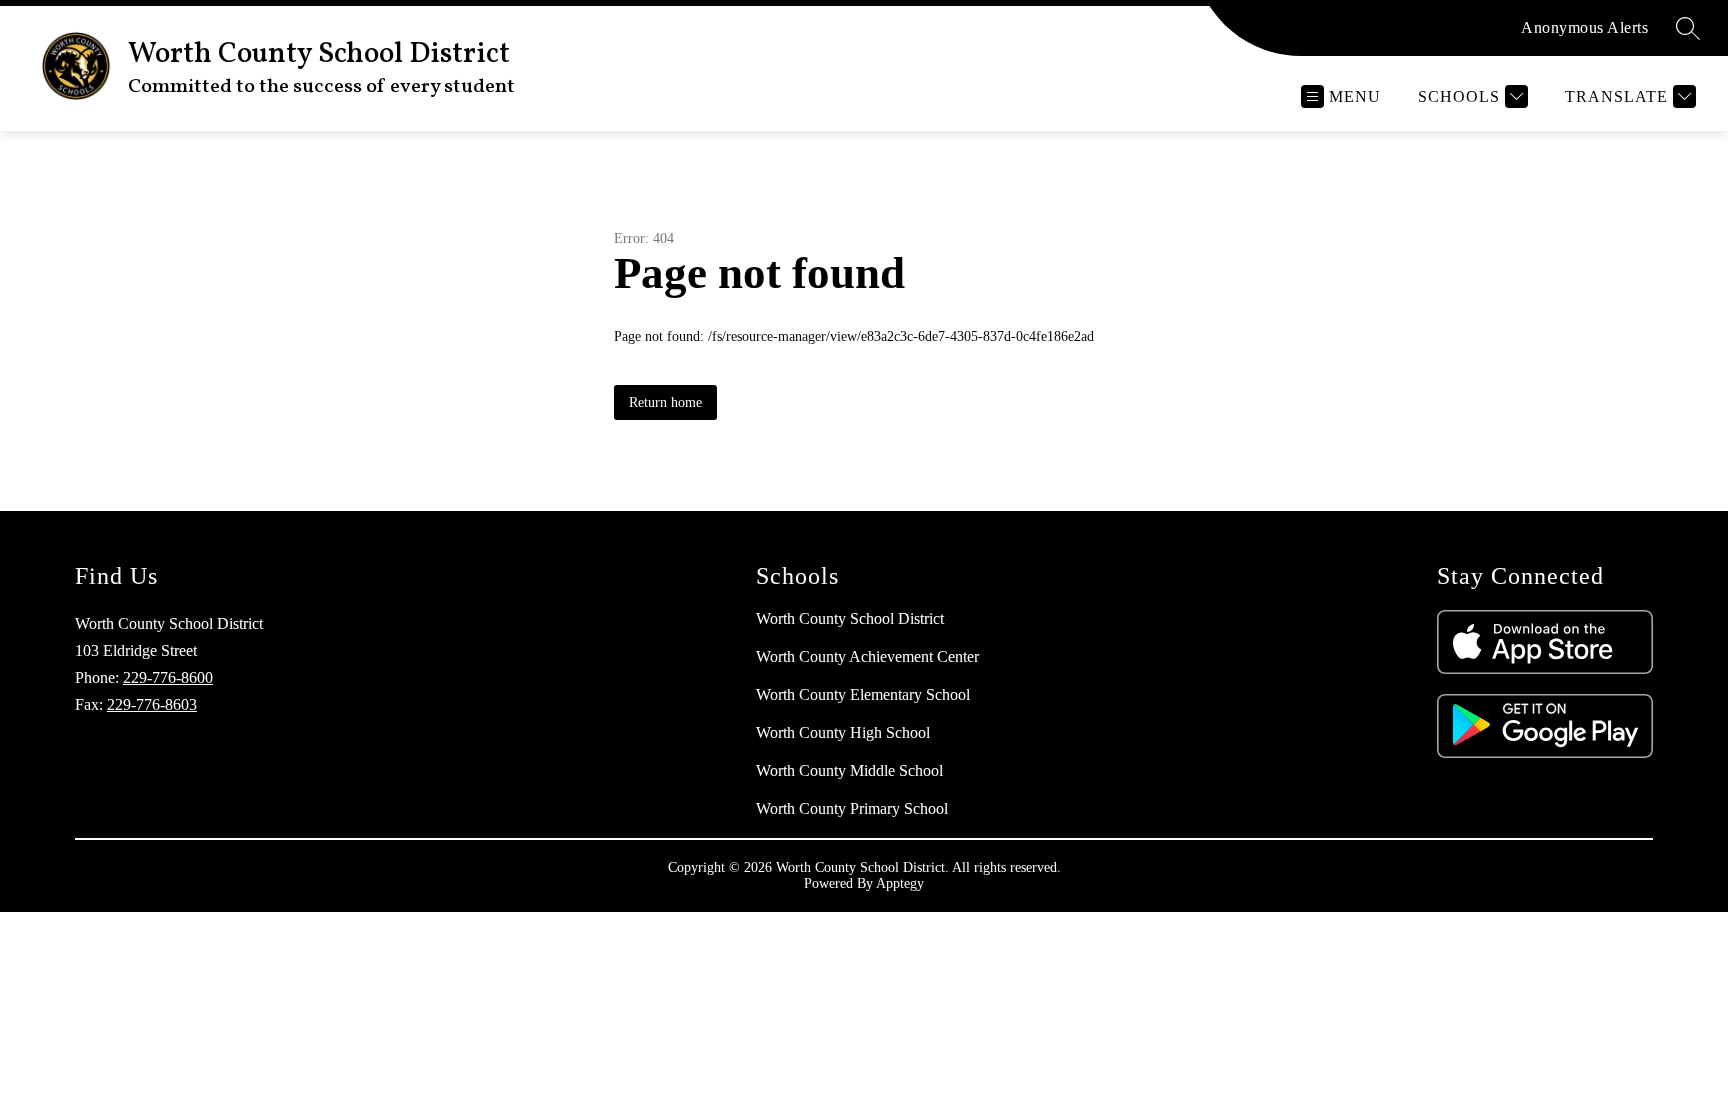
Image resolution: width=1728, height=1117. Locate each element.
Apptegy (900, 883)
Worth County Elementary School (863, 694)
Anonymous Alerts (1584, 27)
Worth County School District (850, 618)
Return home (665, 402)
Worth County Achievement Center (867, 656)
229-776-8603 (152, 704)
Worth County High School (843, 732)
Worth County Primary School (852, 808)
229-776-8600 (168, 677)
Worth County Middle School (849, 770)
